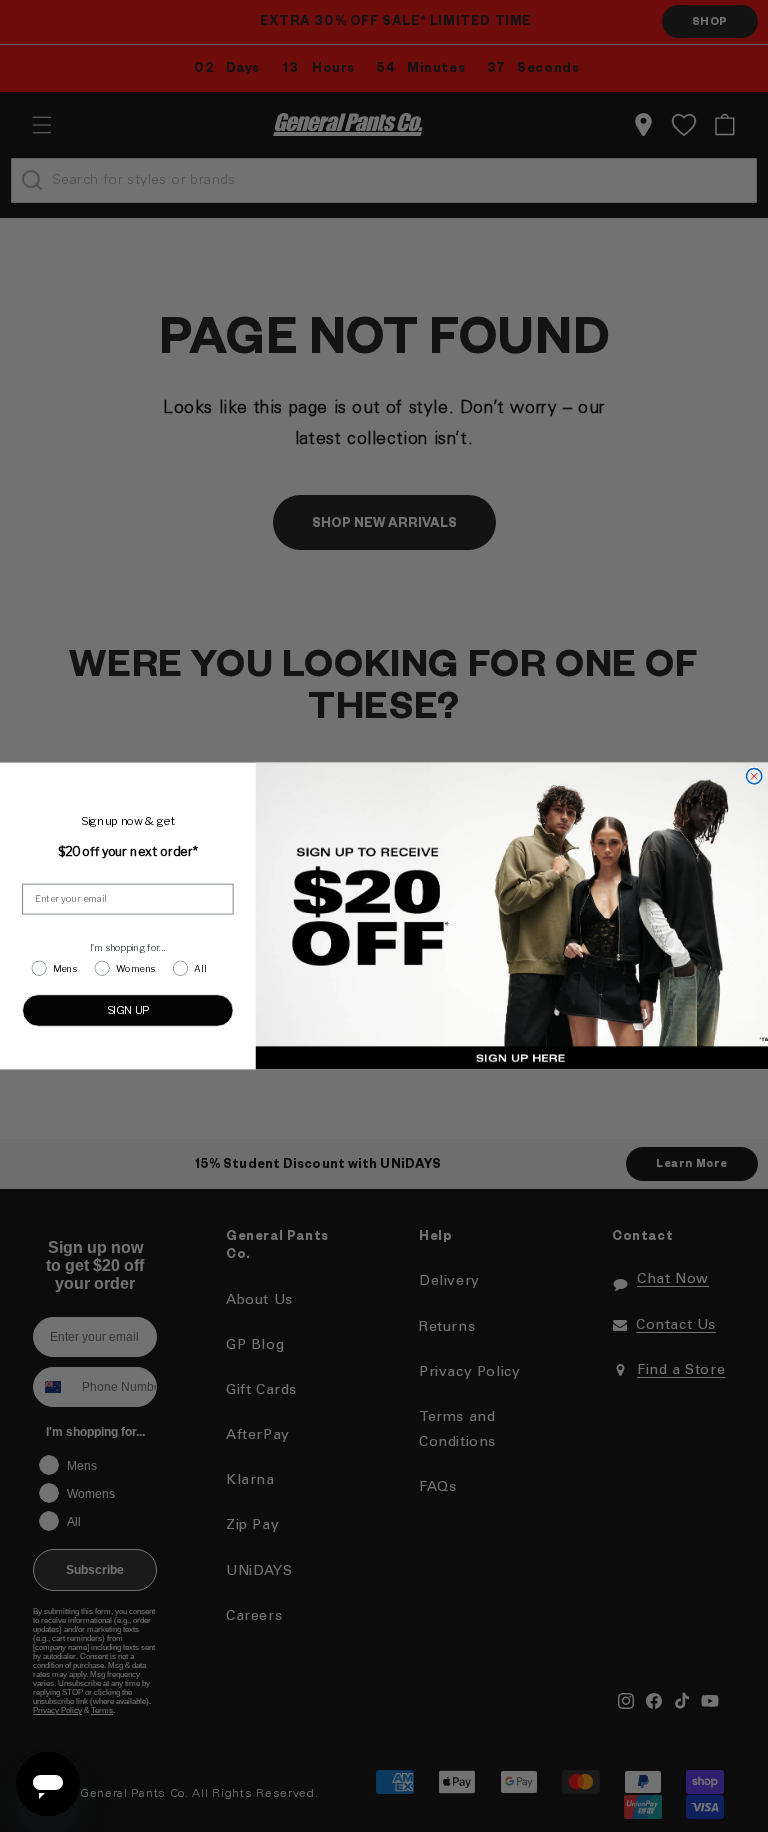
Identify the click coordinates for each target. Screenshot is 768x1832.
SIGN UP (128, 1009)
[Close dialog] (753, 776)
